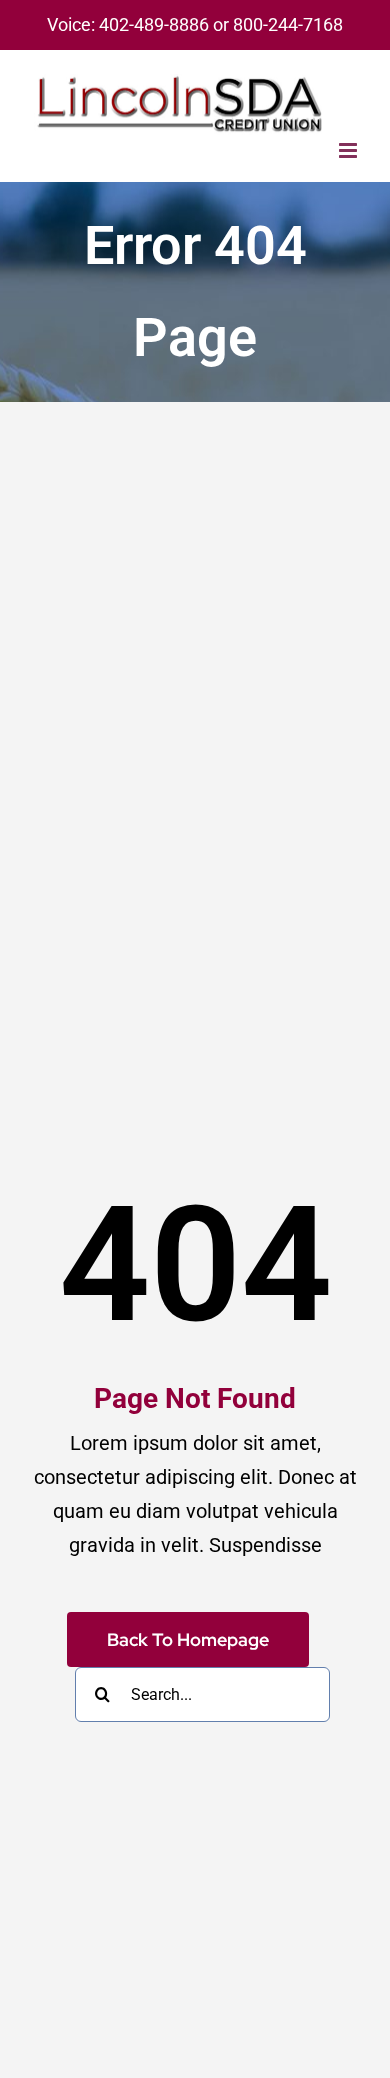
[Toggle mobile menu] (349, 150)
